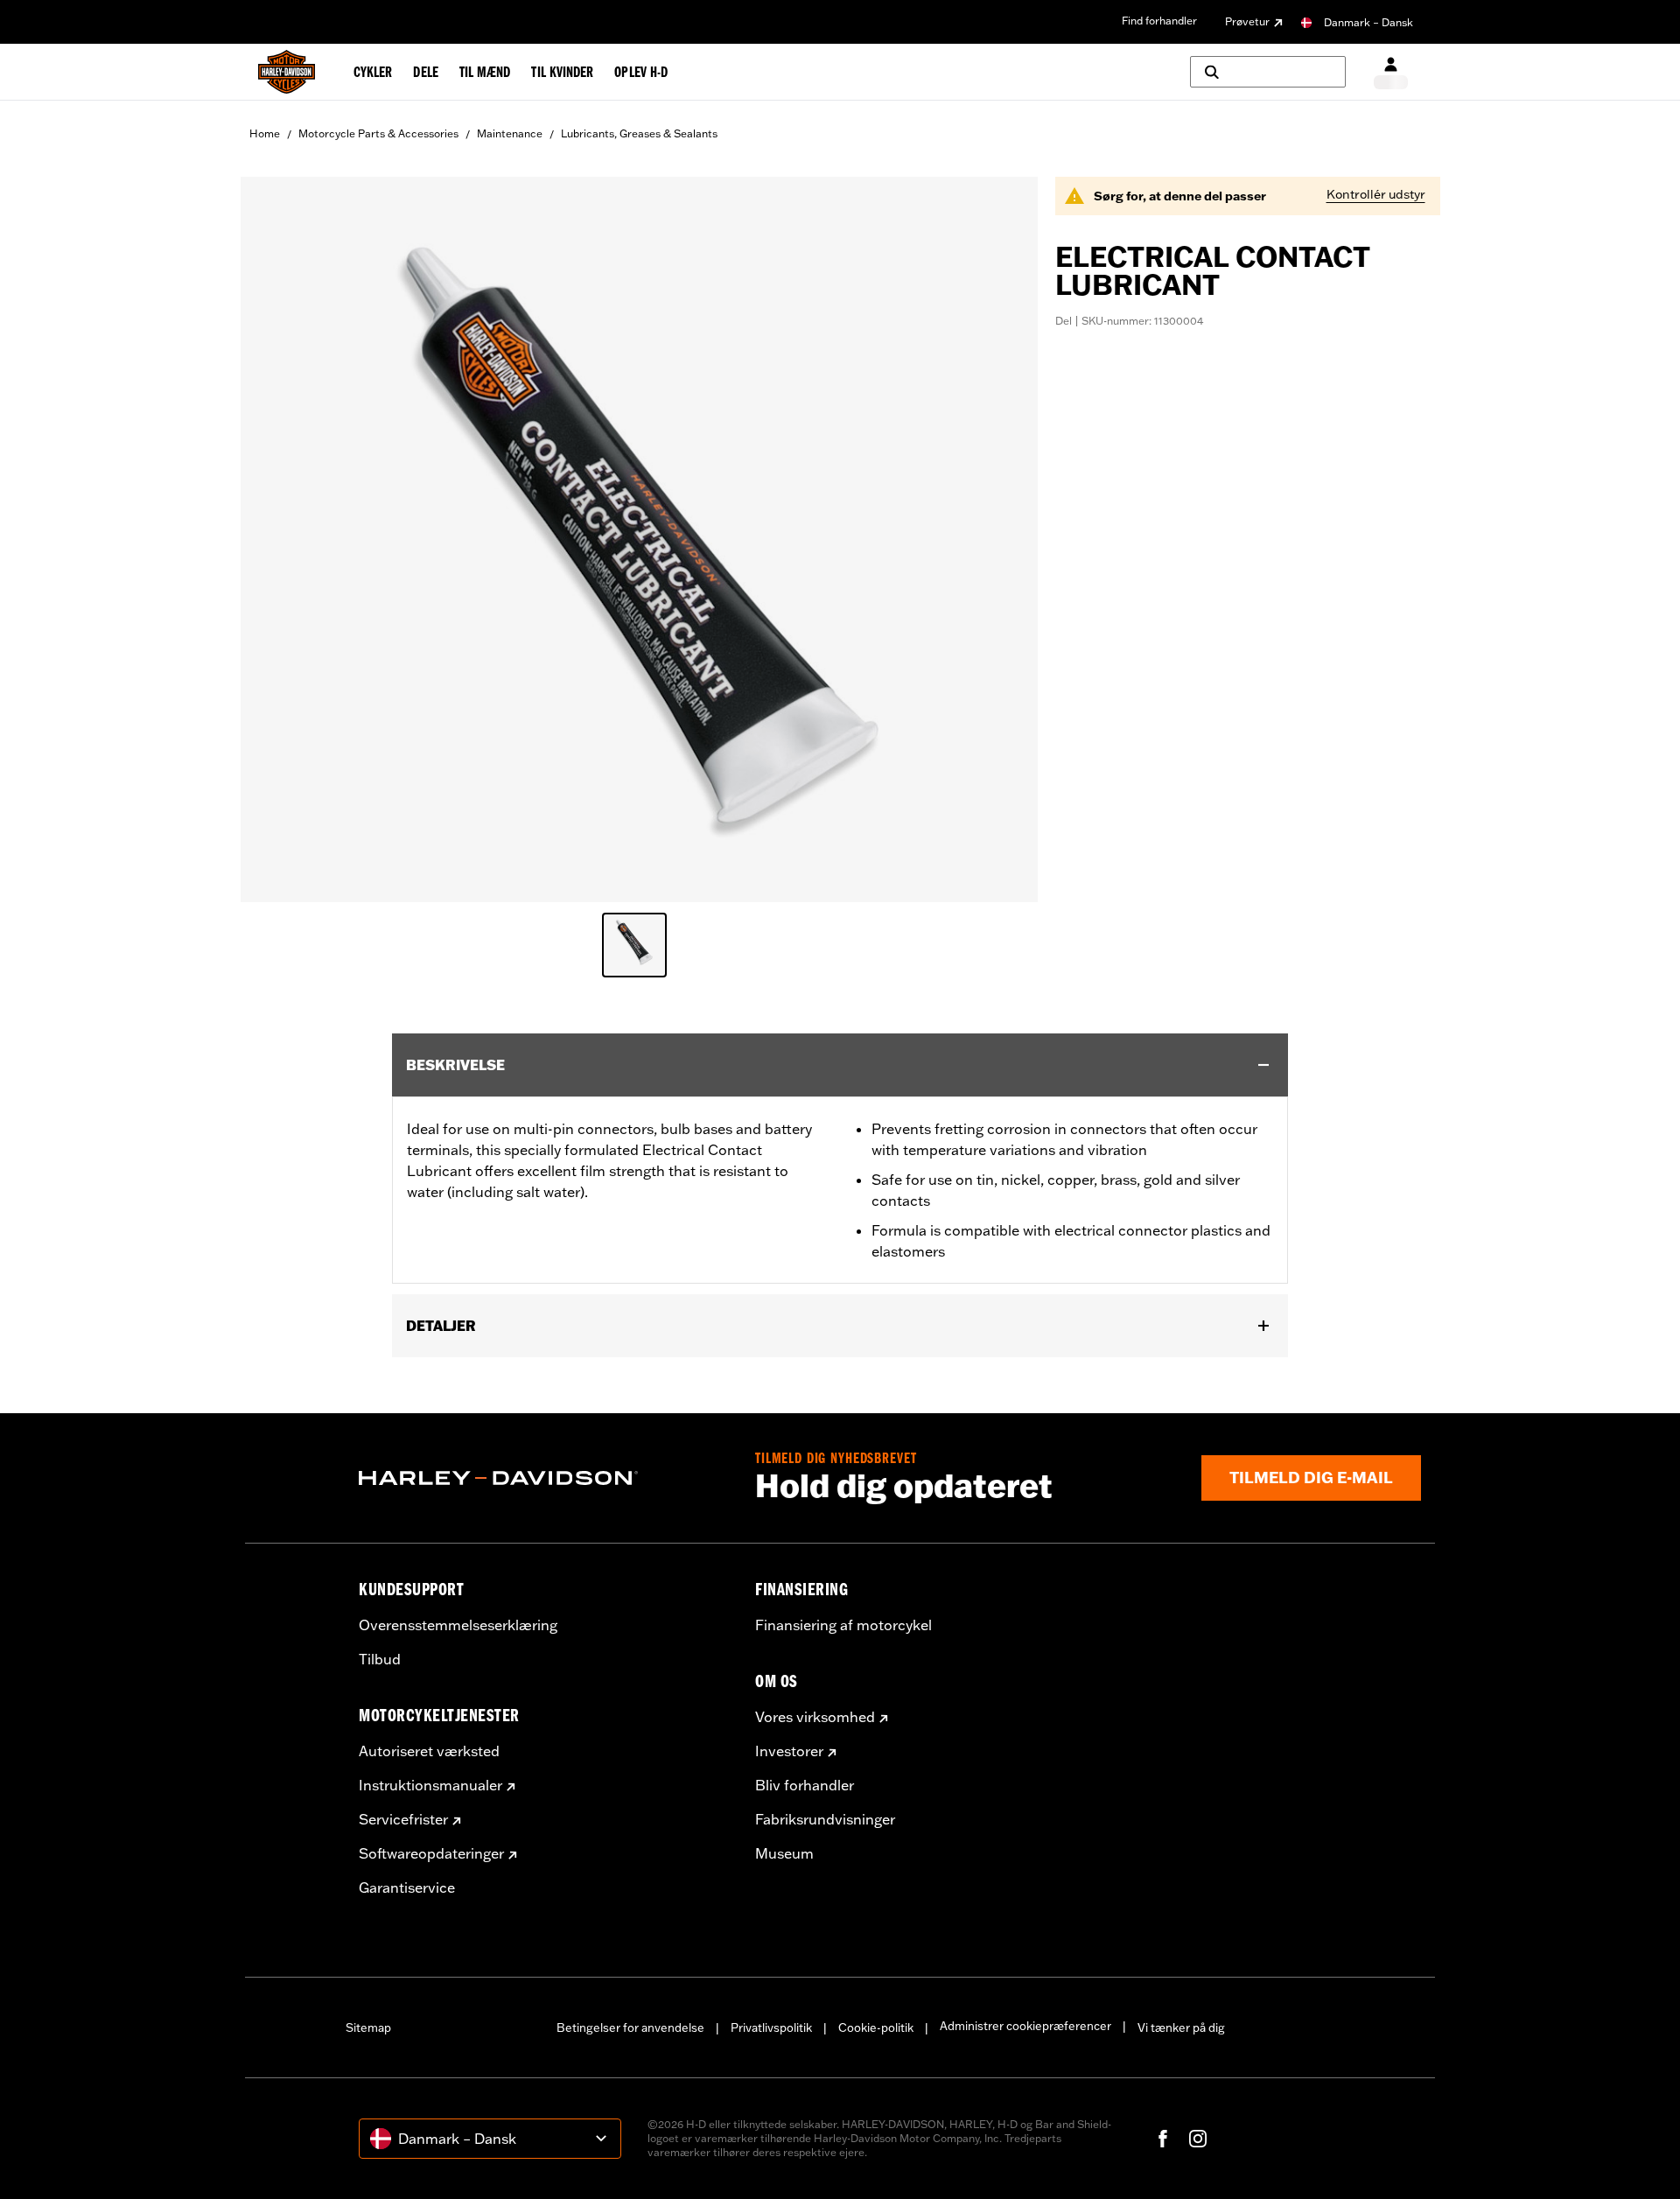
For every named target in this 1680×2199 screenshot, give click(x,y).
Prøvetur (1247, 21)
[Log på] (1391, 72)
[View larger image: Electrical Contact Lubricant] (639, 537)
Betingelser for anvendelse (630, 2027)
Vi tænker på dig (1181, 2027)
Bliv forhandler (805, 1785)
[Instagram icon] (1198, 2139)
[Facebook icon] (1163, 2139)
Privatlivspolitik (771, 2027)
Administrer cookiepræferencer (1025, 2026)
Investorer (789, 1751)
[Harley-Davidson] (544, 1478)
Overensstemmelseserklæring (458, 1625)
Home (265, 133)
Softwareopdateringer (431, 1853)
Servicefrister (403, 1819)
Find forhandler (1159, 21)
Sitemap (368, 2027)
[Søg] (1268, 72)
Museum (784, 1853)
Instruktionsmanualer (430, 1785)
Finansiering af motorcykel (843, 1625)
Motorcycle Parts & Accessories (378, 133)
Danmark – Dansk (1368, 22)
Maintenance (510, 133)
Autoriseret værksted (429, 1751)
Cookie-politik (876, 2027)
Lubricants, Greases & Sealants (639, 133)
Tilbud (380, 1659)
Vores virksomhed (815, 1717)
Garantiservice (407, 1887)
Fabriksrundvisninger (825, 1819)
